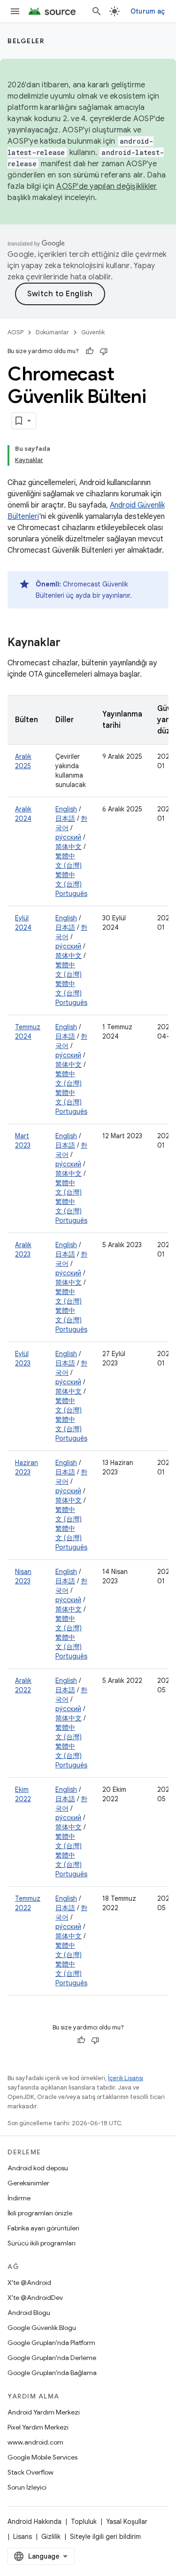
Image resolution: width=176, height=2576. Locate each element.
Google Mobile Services (42, 2457)
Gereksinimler (28, 2183)
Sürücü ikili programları (42, 2243)
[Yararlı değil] (104, 351)
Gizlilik (51, 2537)
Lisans (23, 2537)
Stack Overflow (31, 2472)
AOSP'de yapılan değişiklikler (107, 186)
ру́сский (68, 837)
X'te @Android (29, 2283)
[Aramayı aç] (97, 11)
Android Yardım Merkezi (44, 2412)
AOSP (15, 332)
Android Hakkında (34, 2522)
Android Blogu (29, 2313)
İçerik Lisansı (126, 2078)
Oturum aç (148, 11)
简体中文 (69, 847)
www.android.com (35, 2442)
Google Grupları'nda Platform (51, 2343)
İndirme (19, 2198)
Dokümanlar (52, 332)
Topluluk (84, 2522)
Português (71, 894)
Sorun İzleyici (27, 2487)
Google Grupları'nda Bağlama (52, 2373)
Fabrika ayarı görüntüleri (43, 2228)
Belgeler (26, 41)
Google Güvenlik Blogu (42, 2328)
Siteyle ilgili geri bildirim (105, 2537)
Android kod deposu (38, 2168)
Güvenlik (93, 332)
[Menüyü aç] (15, 11)
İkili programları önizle (40, 2213)
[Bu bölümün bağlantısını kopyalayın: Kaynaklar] (70, 643)
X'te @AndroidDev (35, 2298)
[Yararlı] (90, 351)
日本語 (65, 818)
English (66, 809)
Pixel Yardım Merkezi (38, 2427)
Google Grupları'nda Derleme (52, 2358)
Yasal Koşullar (127, 2522)
